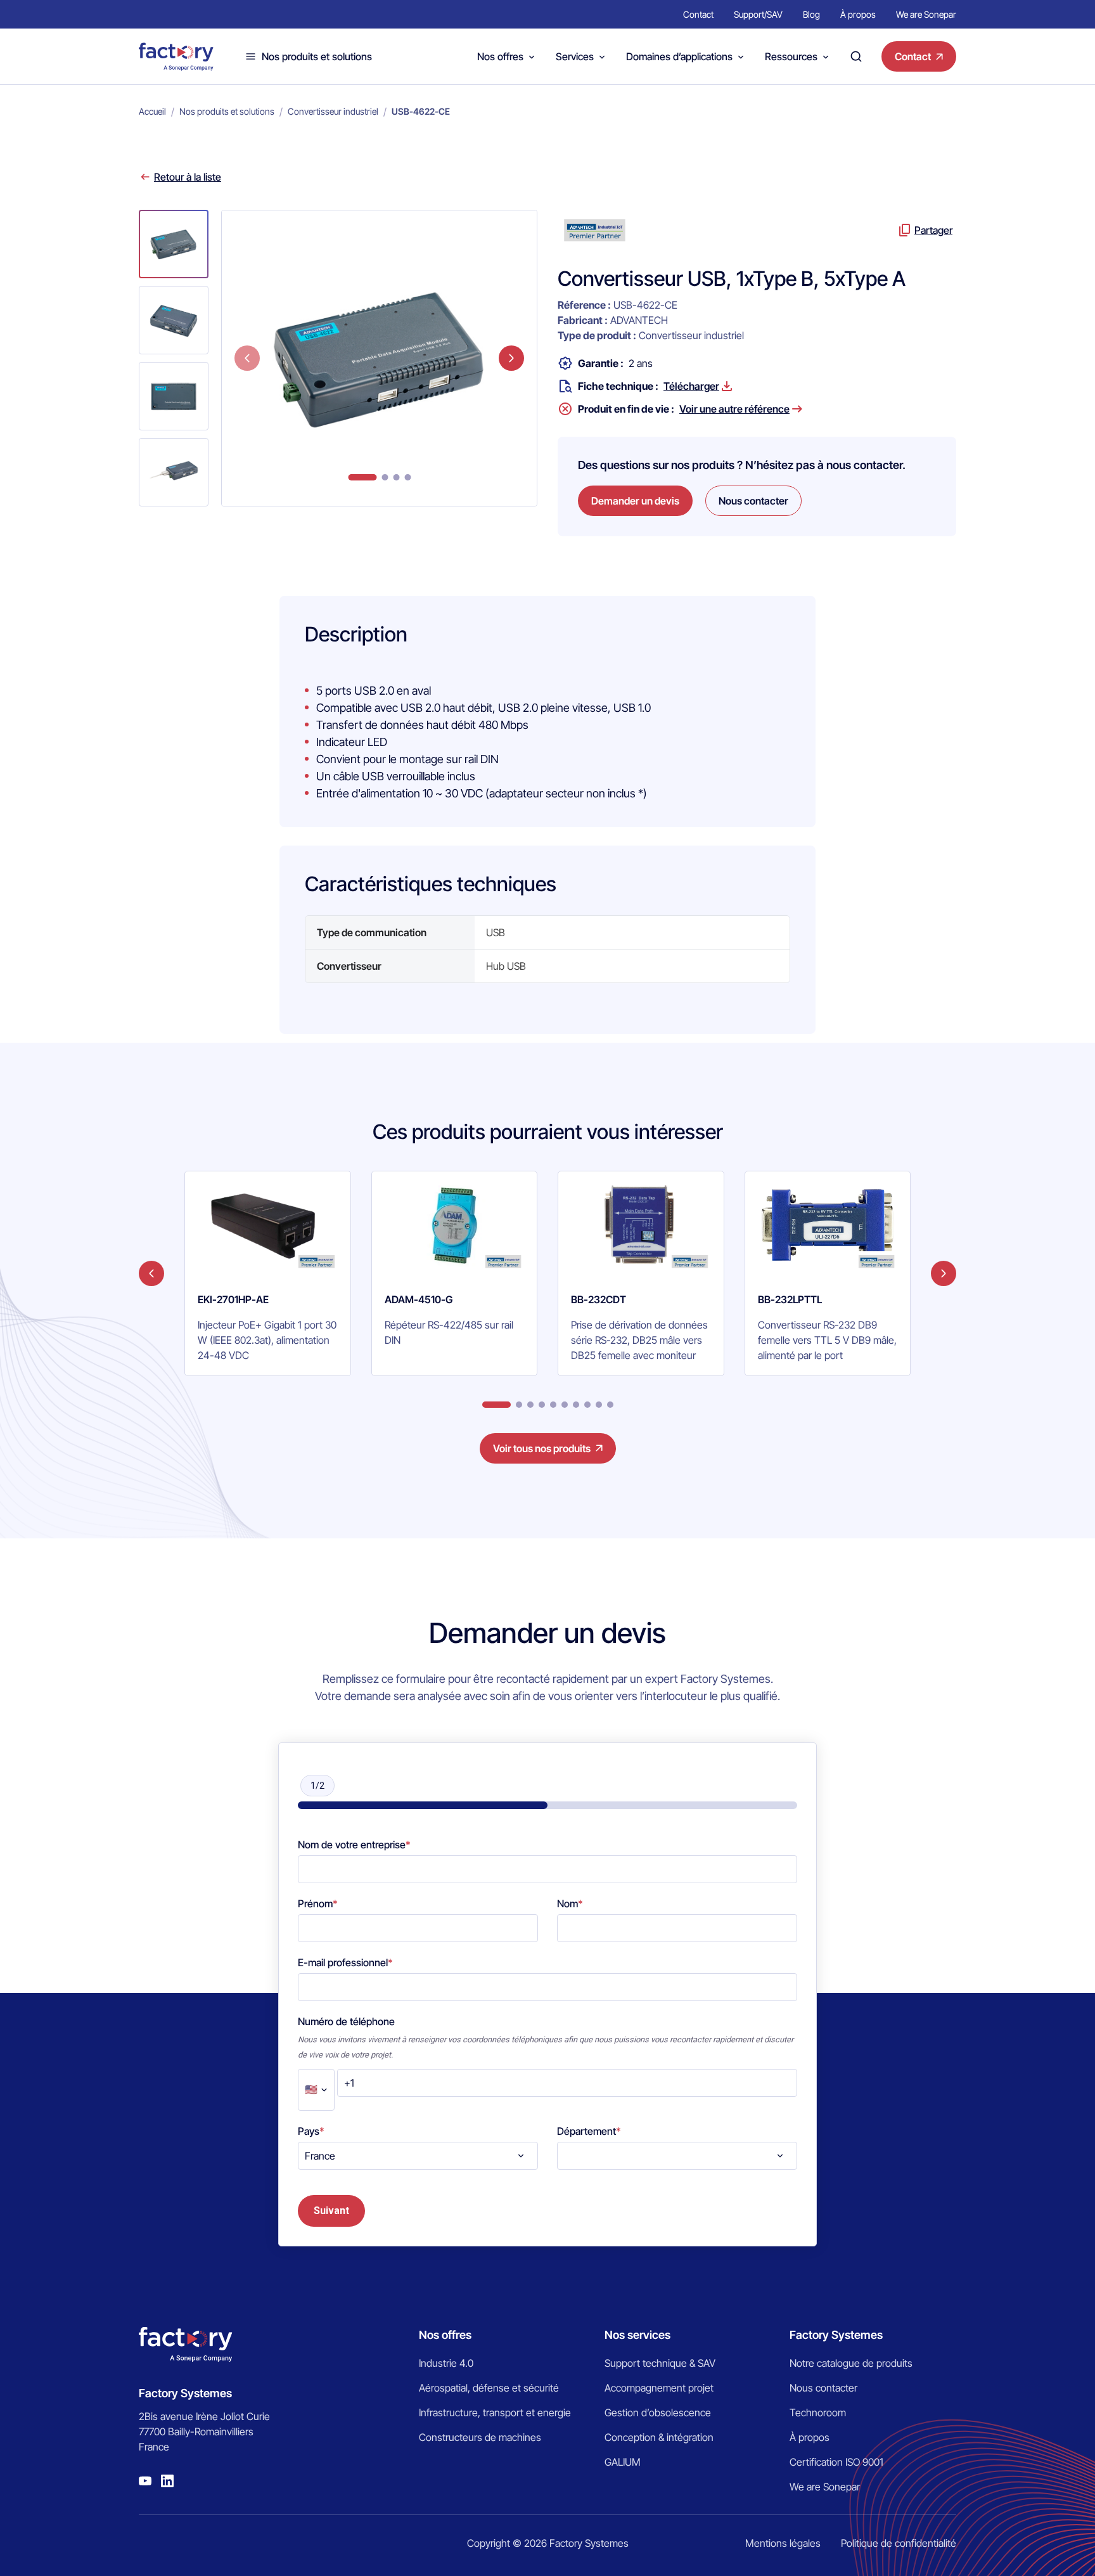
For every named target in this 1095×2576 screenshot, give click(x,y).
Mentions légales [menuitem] (783, 2543)
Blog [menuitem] (811, 14)
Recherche (856, 56)
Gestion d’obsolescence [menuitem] (658, 2412)
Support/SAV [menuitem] (758, 14)
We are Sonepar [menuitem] (926, 14)
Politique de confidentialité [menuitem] (899, 2543)
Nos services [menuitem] (637, 2335)
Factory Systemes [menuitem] (836, 2335)
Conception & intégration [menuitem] (659, 2437)
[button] (174, 244)
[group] (268, 1273)
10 (610, 1405)
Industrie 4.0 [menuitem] (446, 2363)
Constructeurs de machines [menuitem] (480, 2437)
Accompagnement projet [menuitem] (659, 2388)
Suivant (331, 2211)
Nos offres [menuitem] (445, 2335)
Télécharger (691, 386)
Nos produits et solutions (317, 56)
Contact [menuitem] (698, 14)
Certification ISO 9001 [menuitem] (836, 2462)
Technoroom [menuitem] (818, 2412)
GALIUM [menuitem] (623, 2462)
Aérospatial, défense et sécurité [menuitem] (489, 2388)
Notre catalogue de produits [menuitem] (851, 2363)
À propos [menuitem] (858, 14)
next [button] (511, 358)
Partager (933, 230)
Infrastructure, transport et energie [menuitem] (495, 2412)
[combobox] (418, 2156)
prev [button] (247, 358)
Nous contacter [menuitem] (823, 2388)
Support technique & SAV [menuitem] (660, 2363)
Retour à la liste (188, 177)
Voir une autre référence (734, 409)
